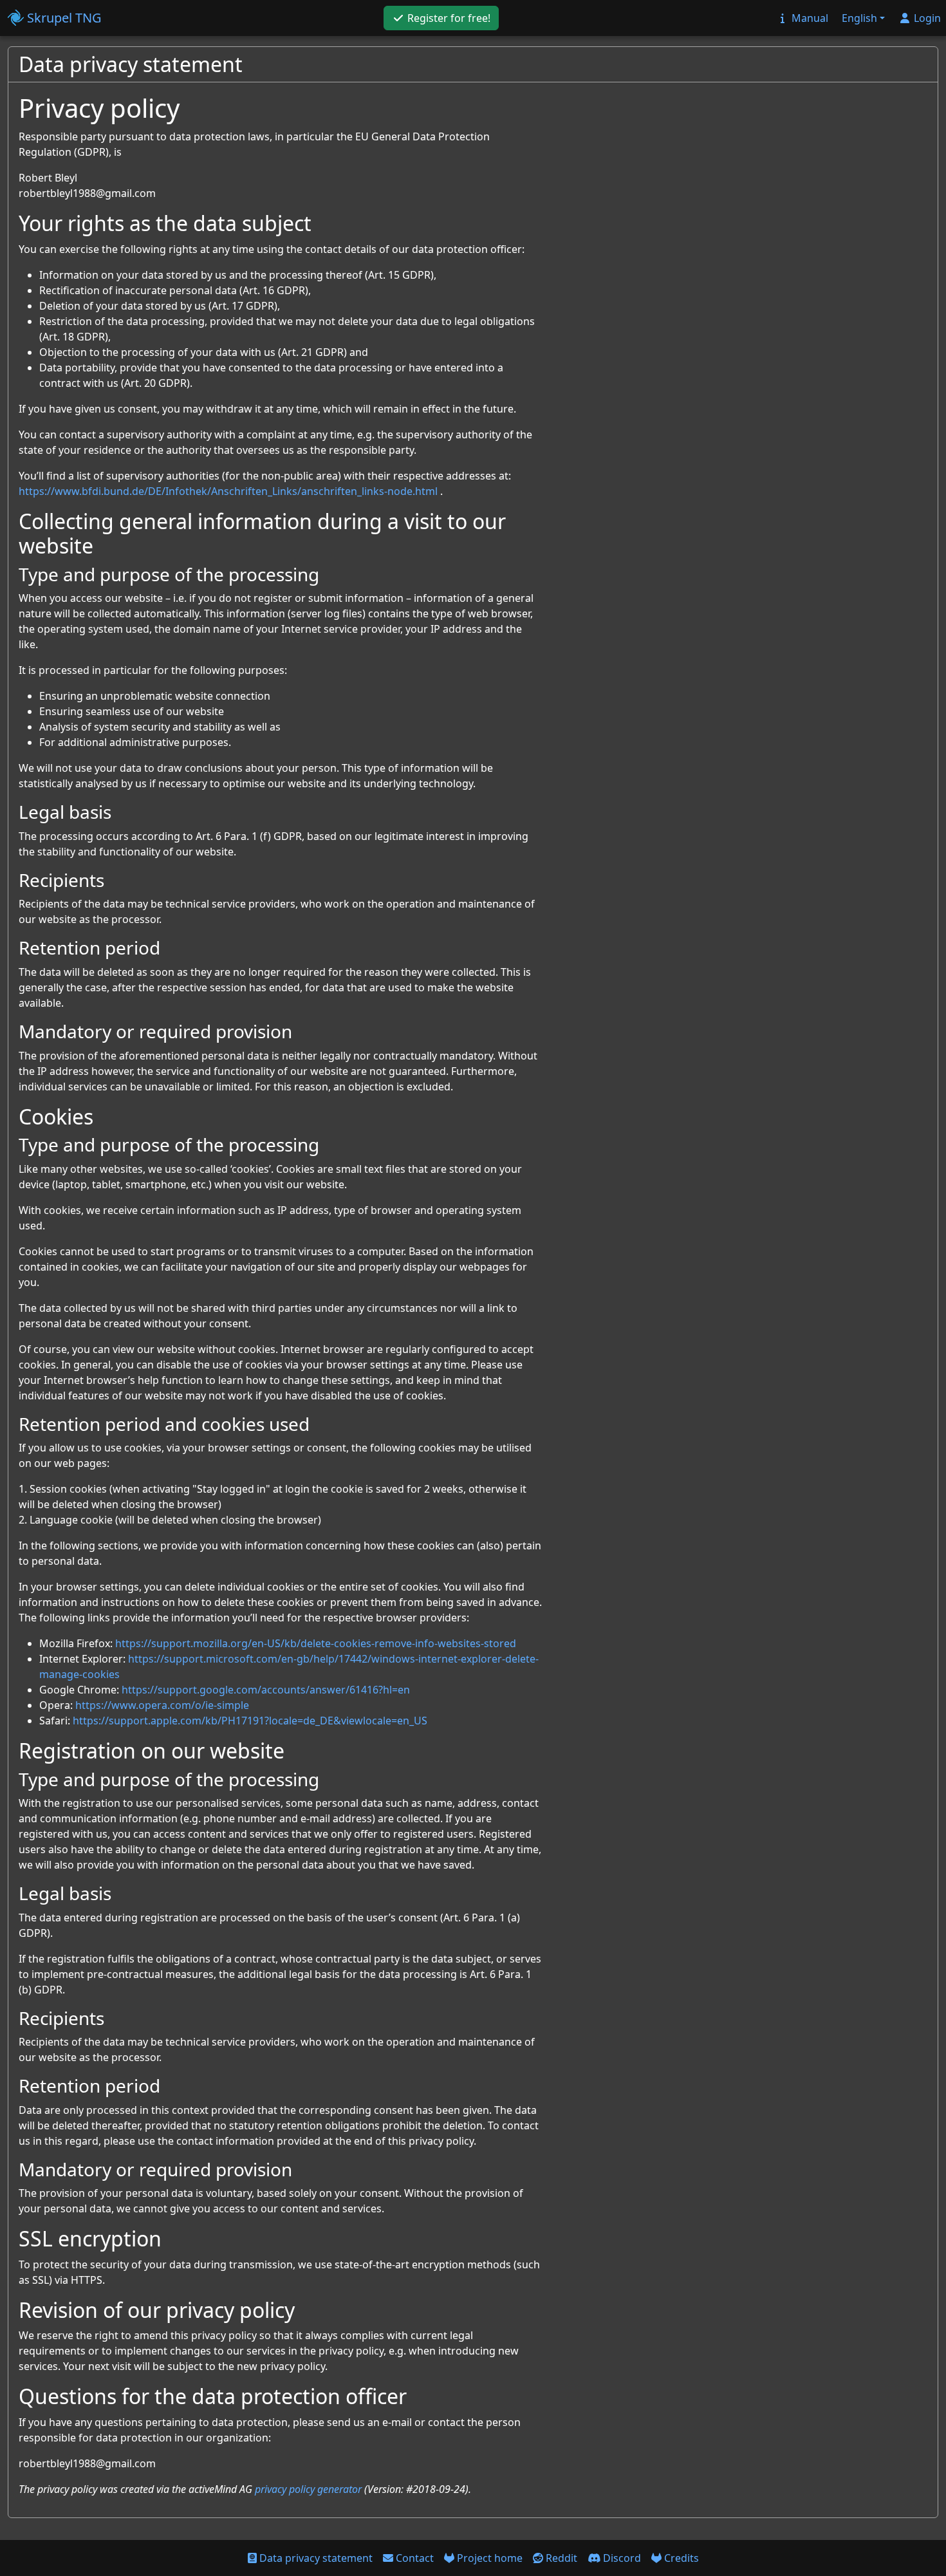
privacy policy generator (308, 2489)
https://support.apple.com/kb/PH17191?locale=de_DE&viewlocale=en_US (250, 1721)
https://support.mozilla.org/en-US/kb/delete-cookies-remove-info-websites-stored (316, 1643)
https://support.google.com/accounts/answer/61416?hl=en (266, 1690)
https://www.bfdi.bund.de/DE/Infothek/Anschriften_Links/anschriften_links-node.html (228, 491)
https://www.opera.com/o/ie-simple (162, 1705)
